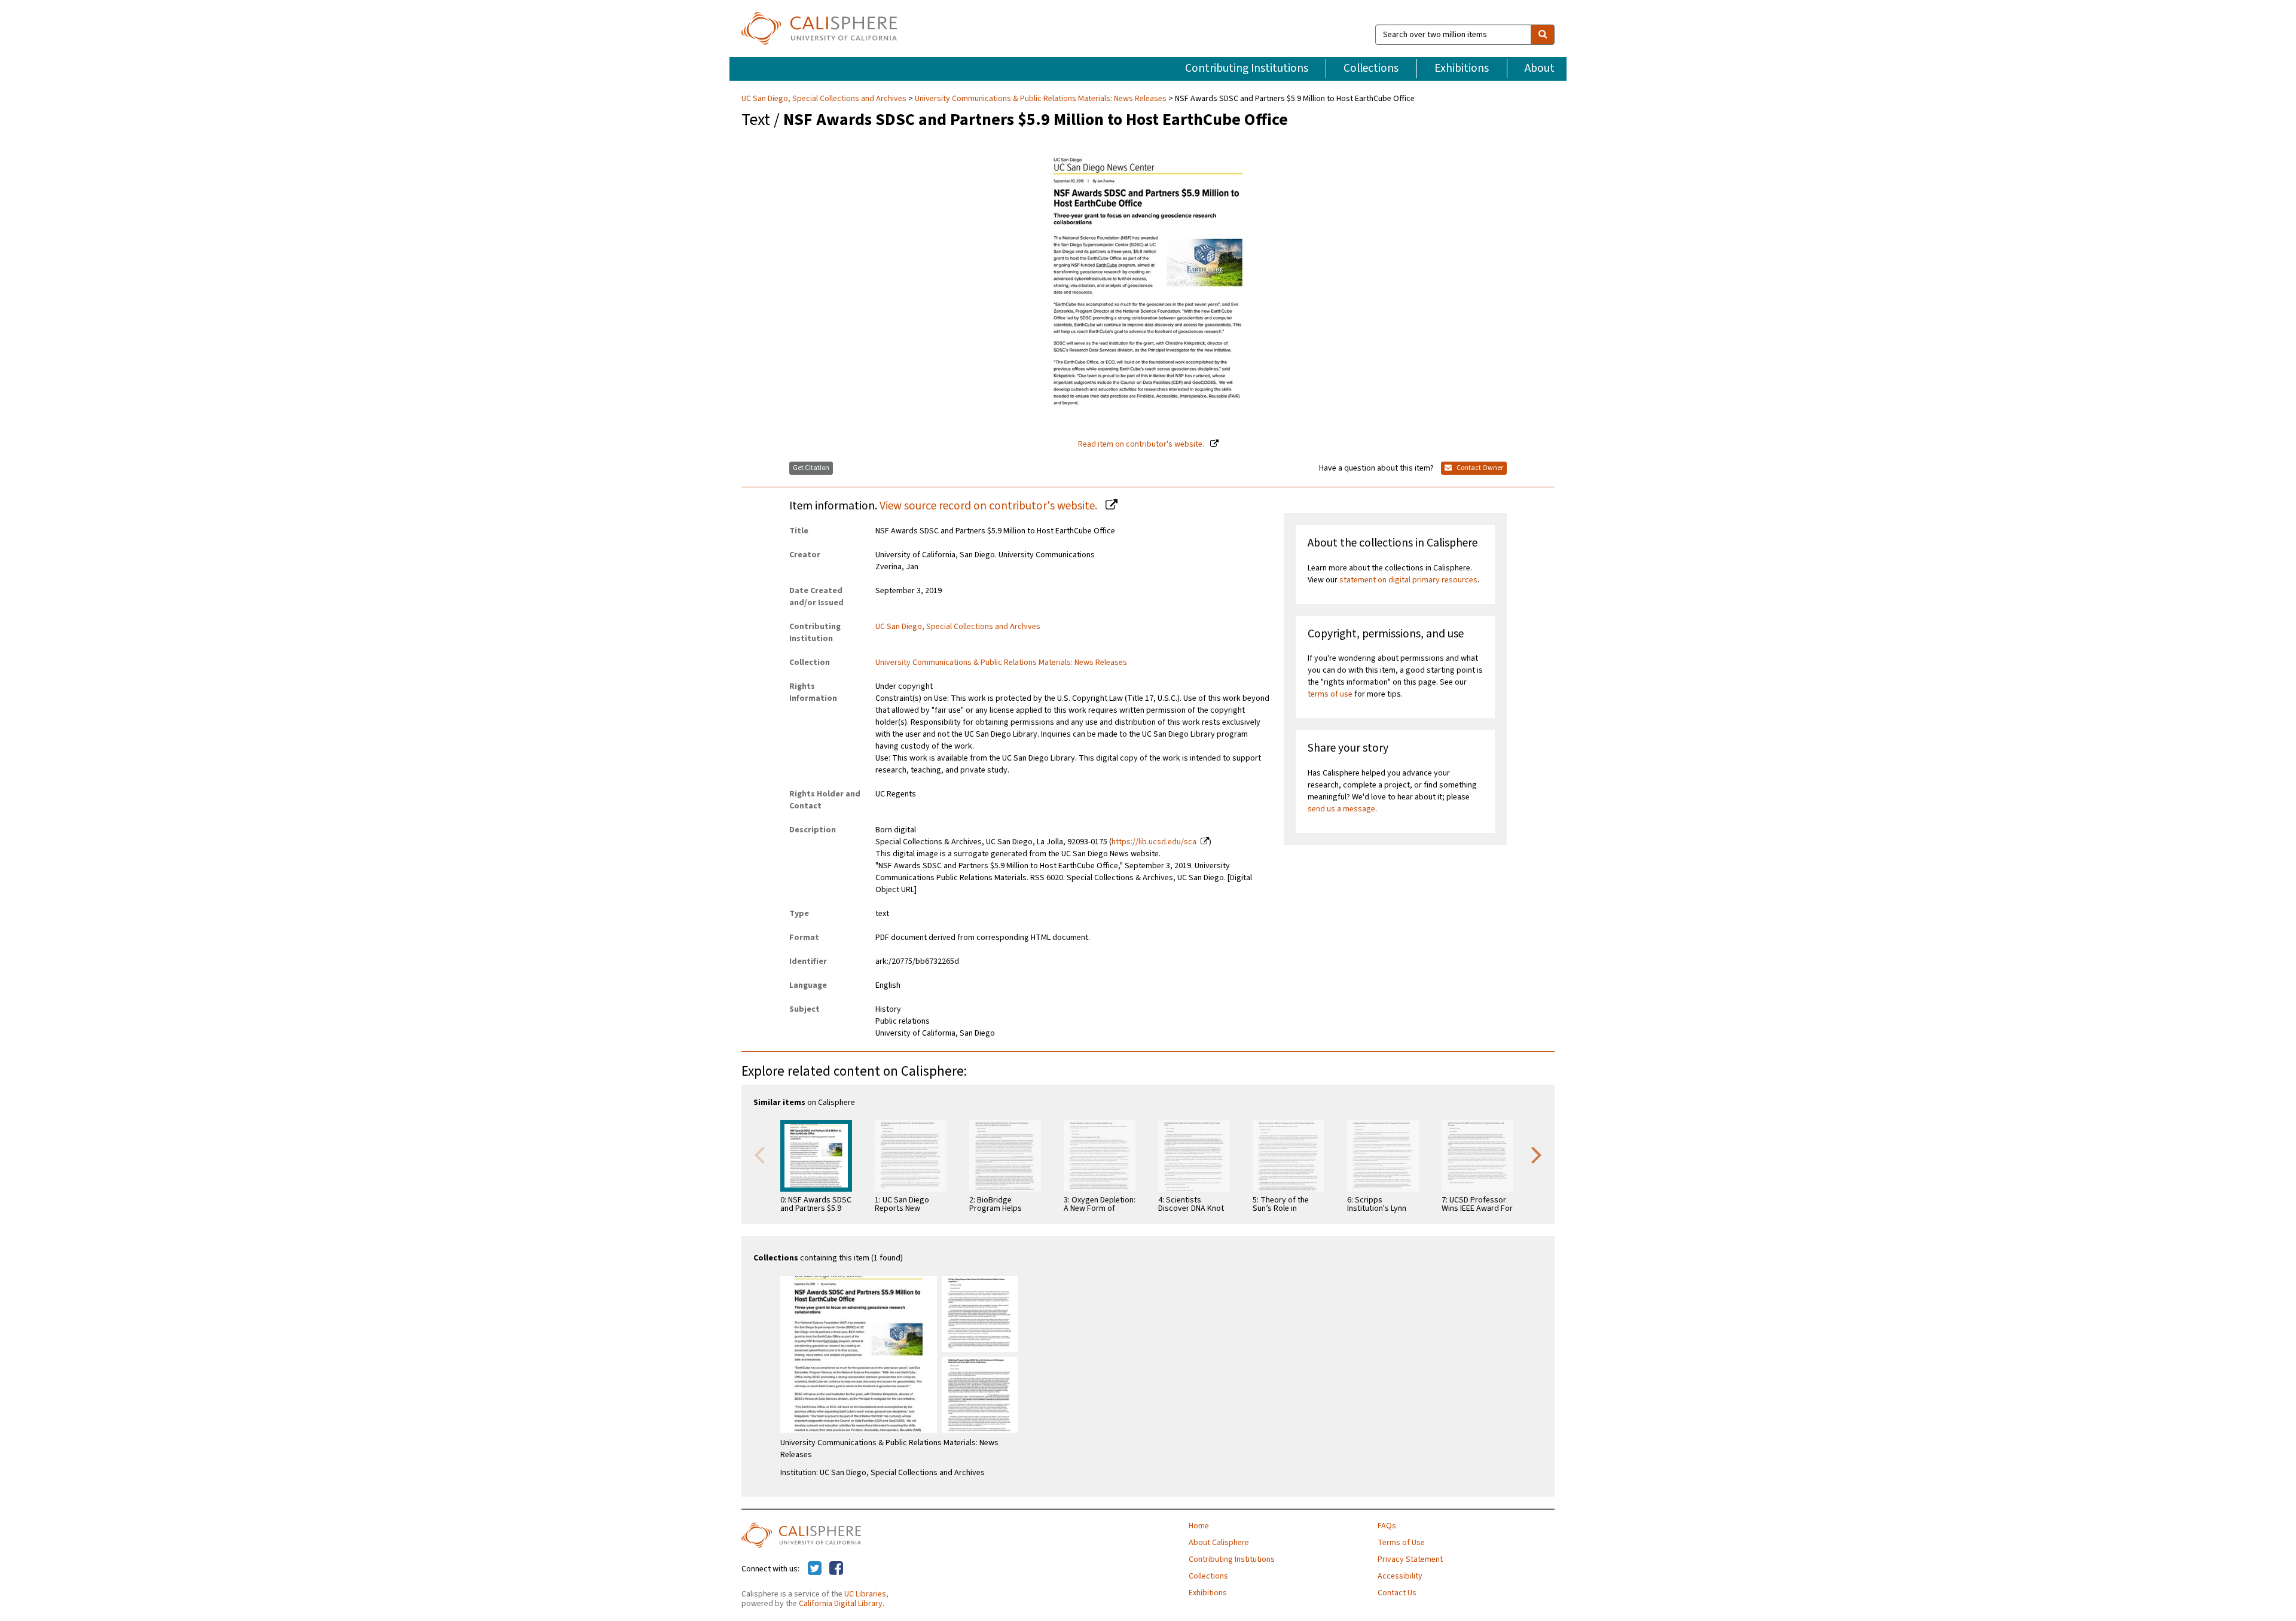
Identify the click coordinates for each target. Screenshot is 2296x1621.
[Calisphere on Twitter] (815, 1569)
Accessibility (1400, 1576)
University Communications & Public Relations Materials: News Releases (1041, 99)
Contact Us (1397, 1593)
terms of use (1330, 694)
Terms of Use (1401, 1543)
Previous (759, 1154)
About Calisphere (1219, 1543)
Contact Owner (1479, 468)
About (1540, 68)
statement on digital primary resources (1408, 580)
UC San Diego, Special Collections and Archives (825, 99)
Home (1199, 1526)
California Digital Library (841, 1604)
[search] (1543, 35)
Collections (1371, 68)
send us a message (1341, 809)
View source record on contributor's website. (990, 506)
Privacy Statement (1410, 1559)
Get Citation (811, 468)
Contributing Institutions (1247, 68)
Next (1537, 1154)
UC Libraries (865, 1594)
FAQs (1387, 1526)
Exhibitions (1462, 68)
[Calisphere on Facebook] (836, 1569)
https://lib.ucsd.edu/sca (1154, 842)
